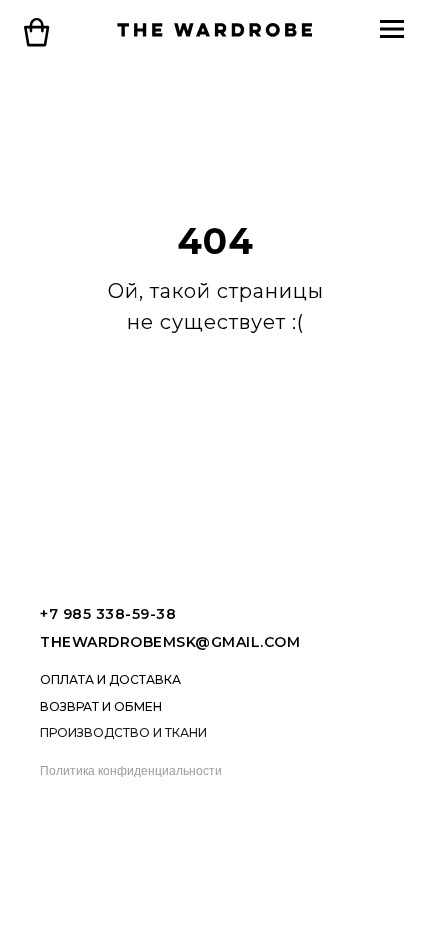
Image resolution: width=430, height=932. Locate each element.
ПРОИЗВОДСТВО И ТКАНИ (123, 732)
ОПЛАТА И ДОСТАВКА (110, 679)
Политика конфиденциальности (131, 771)
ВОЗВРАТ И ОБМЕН (101, 706)
